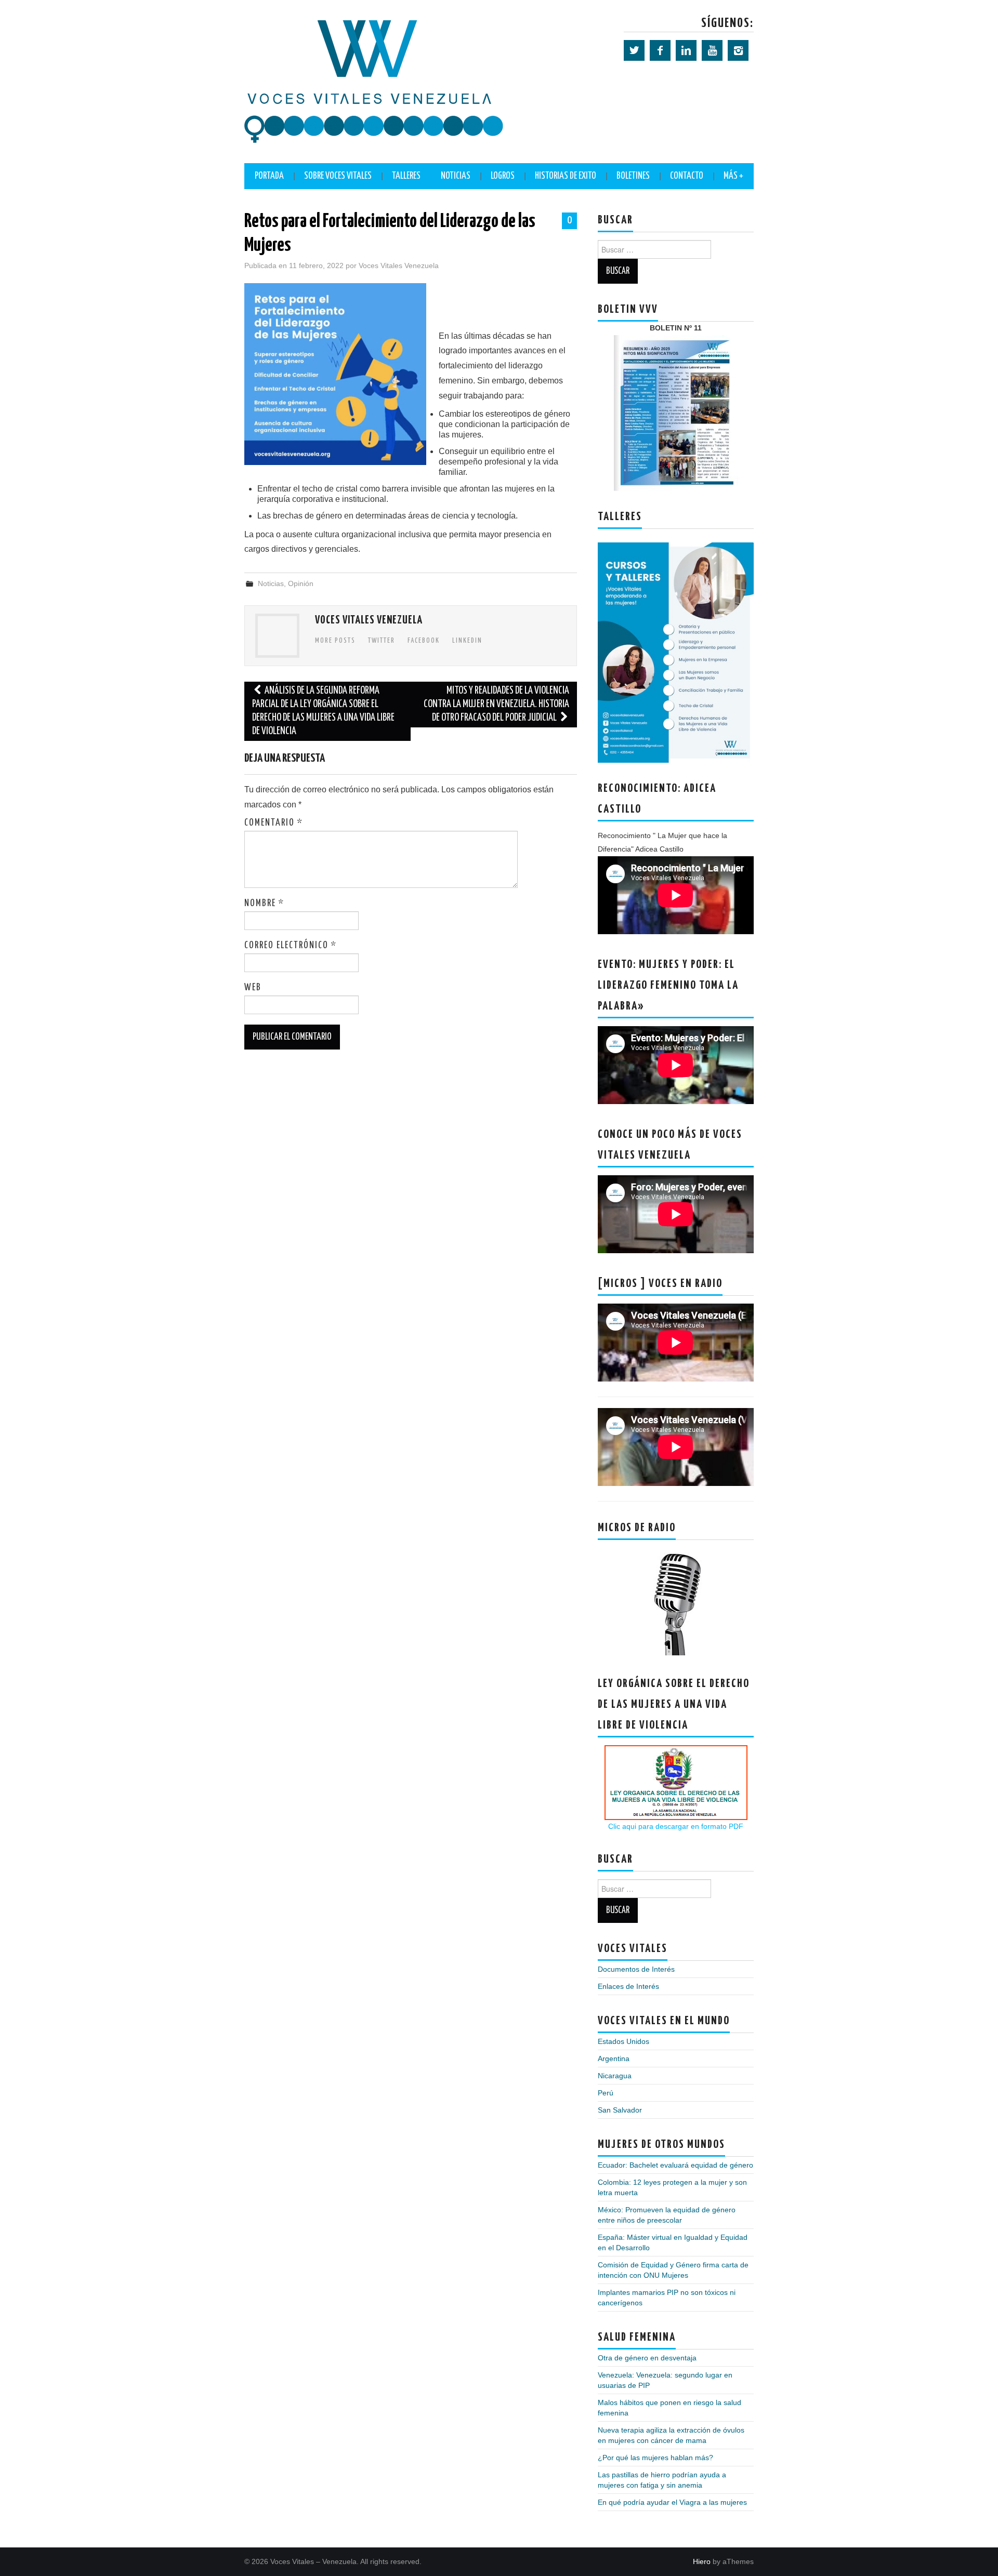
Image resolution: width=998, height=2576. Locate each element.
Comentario (274, 823)
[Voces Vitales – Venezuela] (374, 81)
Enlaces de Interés (628, 1986)
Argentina (614, 2059)
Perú (606, 2093)
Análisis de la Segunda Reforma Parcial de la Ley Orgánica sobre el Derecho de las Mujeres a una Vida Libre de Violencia (323, 711)
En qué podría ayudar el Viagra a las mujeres (672, 2502)
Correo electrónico (291, 946)
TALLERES (406, 176)
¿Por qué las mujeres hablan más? (655, 2458)
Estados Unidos (623, 2041)
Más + (733, 176)
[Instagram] (738, 50)
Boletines (633, 176)
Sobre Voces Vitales (338, 176)
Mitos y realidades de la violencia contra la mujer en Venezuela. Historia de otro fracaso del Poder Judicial (496, 704)
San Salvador (620, 2110)
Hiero (702, 2561)
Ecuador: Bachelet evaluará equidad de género (675, 2165)
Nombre (264, 904)
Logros (503, 176)
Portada (269, 176)
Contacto (687, 176)
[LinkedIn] (686, 50)
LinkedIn (467, 641)
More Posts (335, 641)
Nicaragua (615, 2076)
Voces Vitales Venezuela (399, 265)
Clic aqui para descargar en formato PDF (676, 1826)
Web (253, 988)
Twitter (382, 641)
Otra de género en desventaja (647, 2358)
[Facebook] (660, 50)
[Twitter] (634, 50)
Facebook (424, 641)
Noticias (456, 176)
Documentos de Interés (636, 1969)
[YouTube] (712, 50)
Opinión (301, 583)
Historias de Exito (566, 176)
